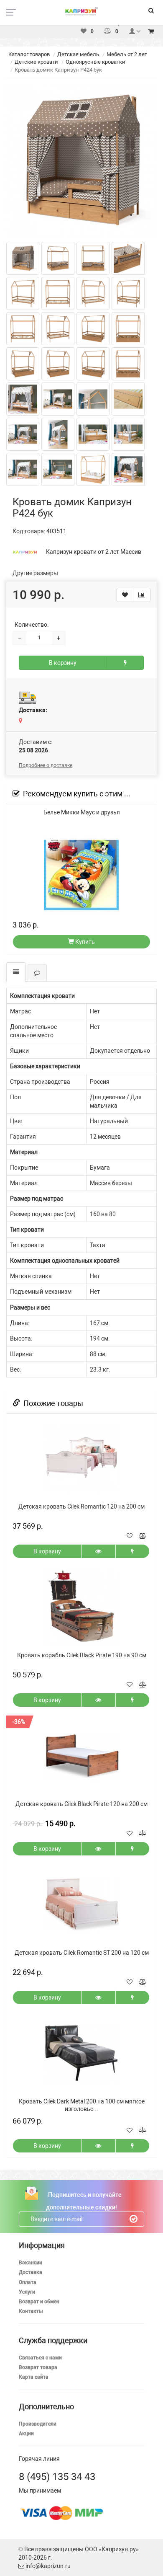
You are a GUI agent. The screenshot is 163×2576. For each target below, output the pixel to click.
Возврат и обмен (39, 2302)
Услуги (27, 2292)
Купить (84, 942)
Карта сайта (34, 2377)
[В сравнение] (142, 595)
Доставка (31, 2272)
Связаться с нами (40, 2358)
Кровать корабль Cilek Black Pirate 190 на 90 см (82, 1655)
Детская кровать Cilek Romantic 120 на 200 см (81, 1506)
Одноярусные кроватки (96, 62)
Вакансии (31, 2263)
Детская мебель (78, 54)
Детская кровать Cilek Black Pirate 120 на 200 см (81, 1804)
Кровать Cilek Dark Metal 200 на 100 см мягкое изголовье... (82, 2105)
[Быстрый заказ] (125, 663)
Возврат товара (38, 2367)
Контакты (31, 2311)
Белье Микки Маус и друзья (82, 812)
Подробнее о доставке (46, 765)
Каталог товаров (29, 54)
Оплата (28, 2282)
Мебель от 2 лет (127, 54)
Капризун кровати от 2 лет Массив (94, 552)
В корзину (63, 663)
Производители (38, 2424)
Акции (26, 2434)
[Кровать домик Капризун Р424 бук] (81, 160)
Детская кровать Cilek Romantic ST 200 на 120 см (82, 1953)
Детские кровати (36, 62)
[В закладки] (125, 595)
